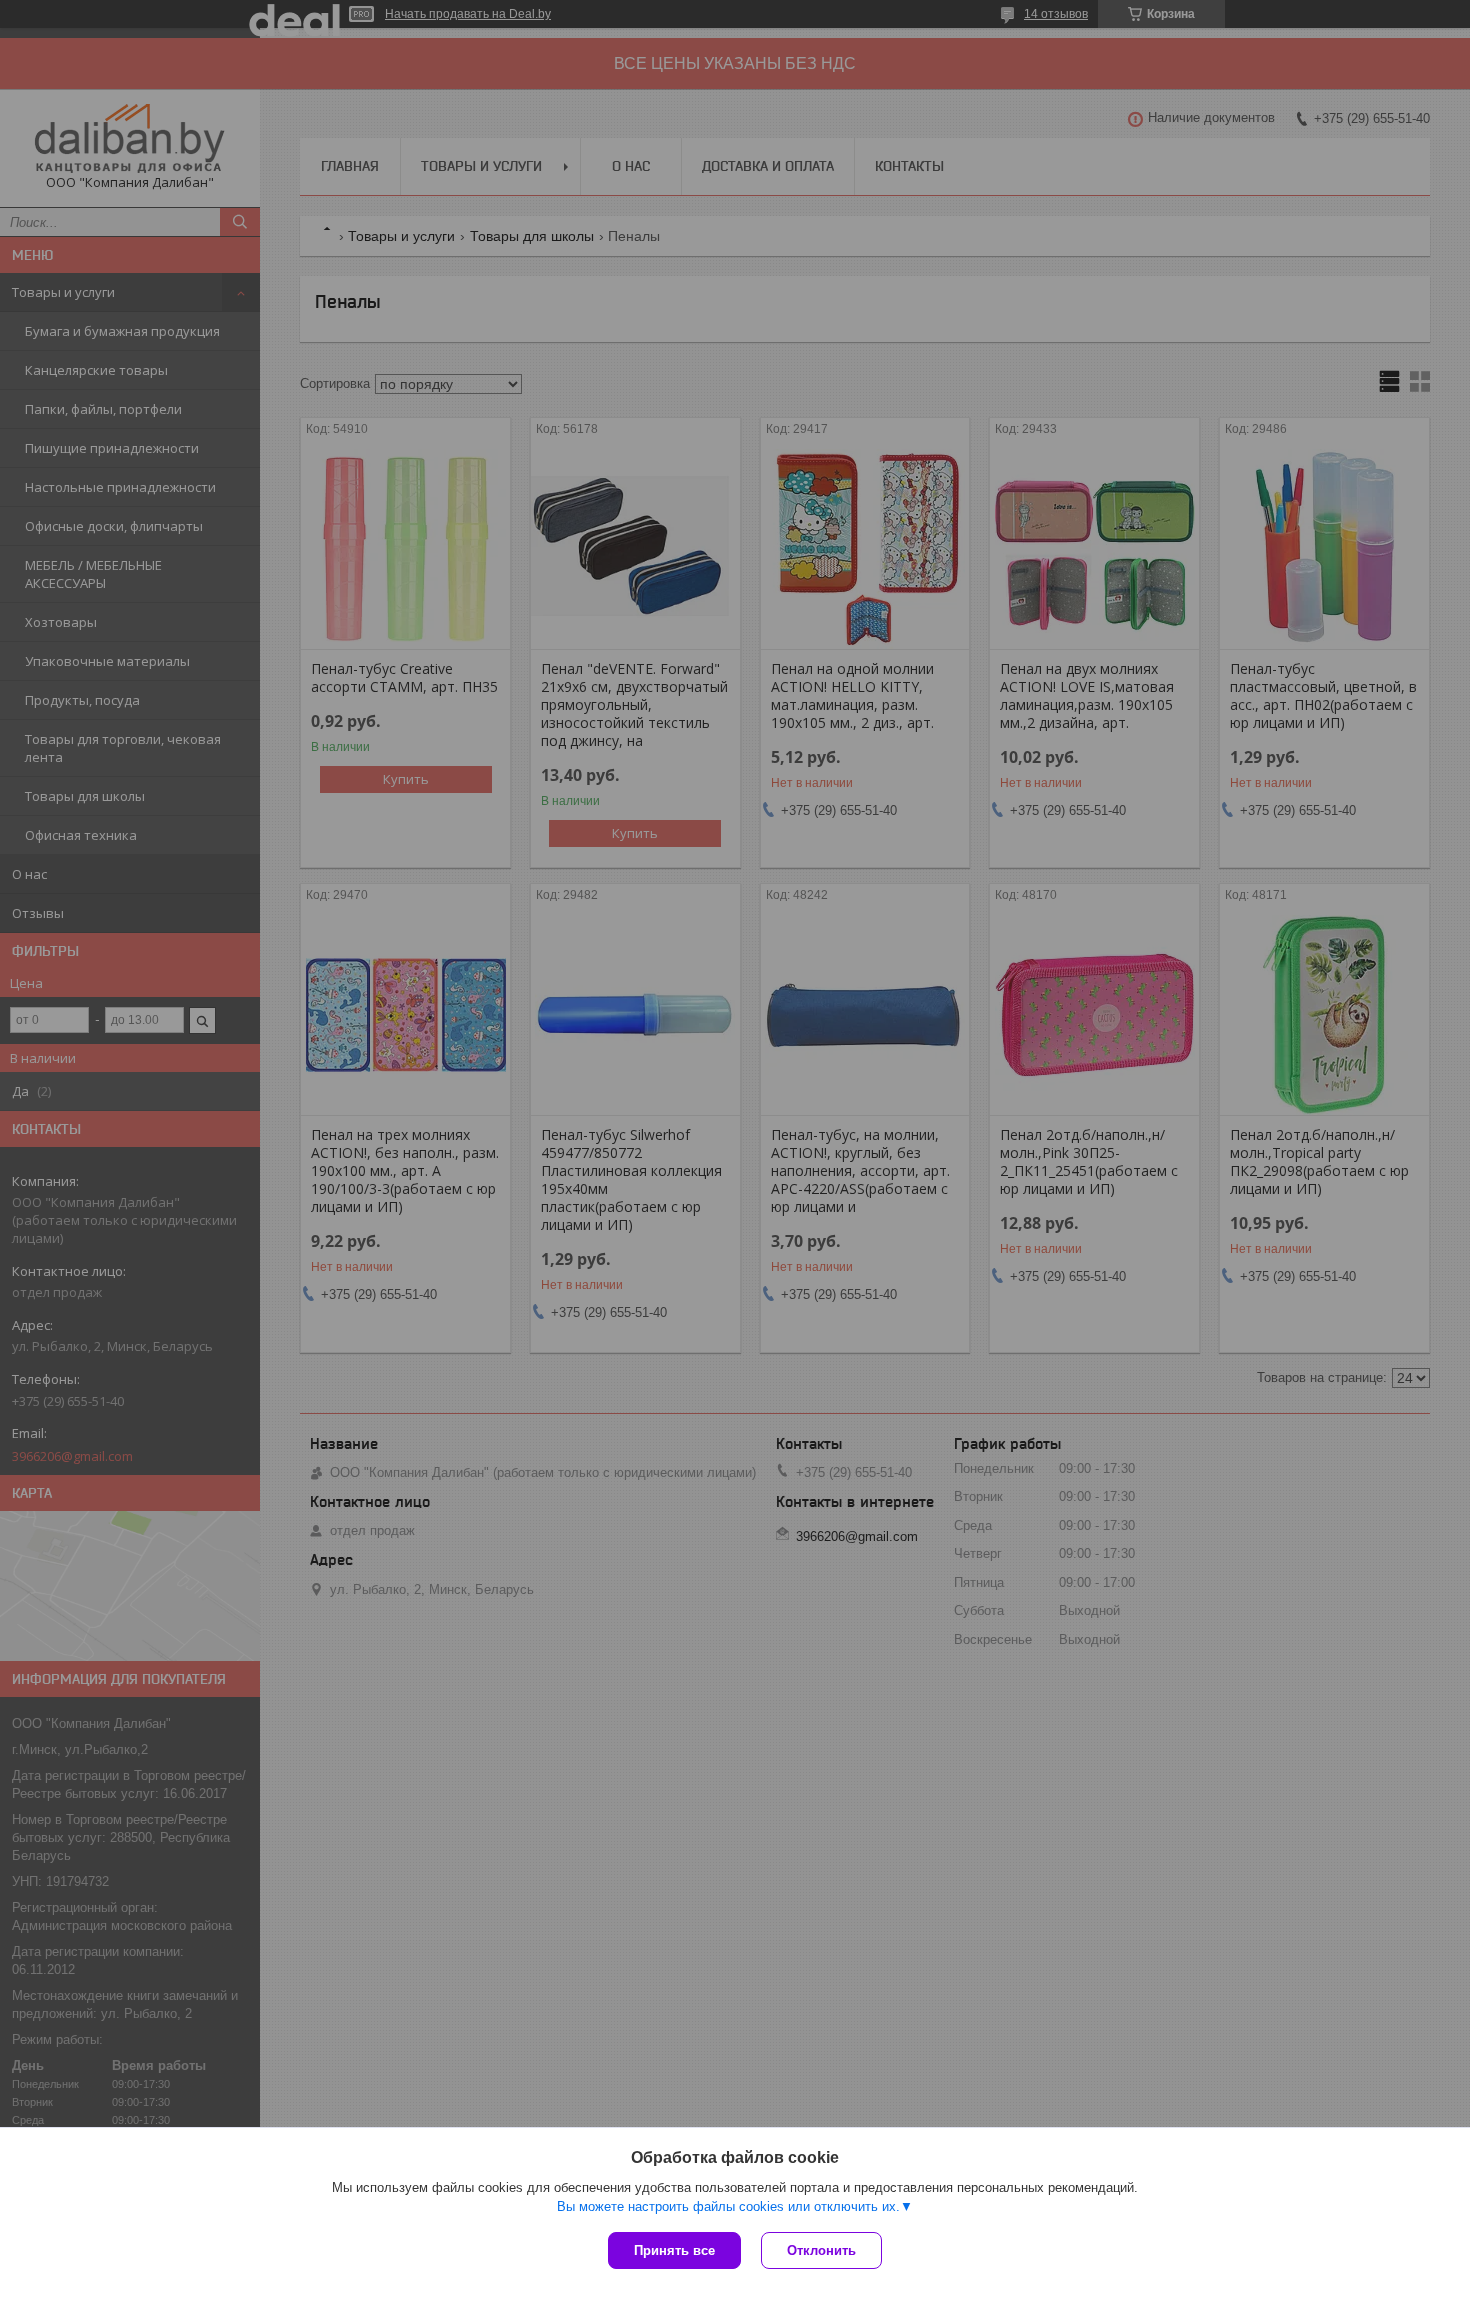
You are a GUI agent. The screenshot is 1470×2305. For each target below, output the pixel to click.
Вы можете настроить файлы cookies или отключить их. (728, 2206)
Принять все (674, 2250)
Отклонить (821, 2250)
